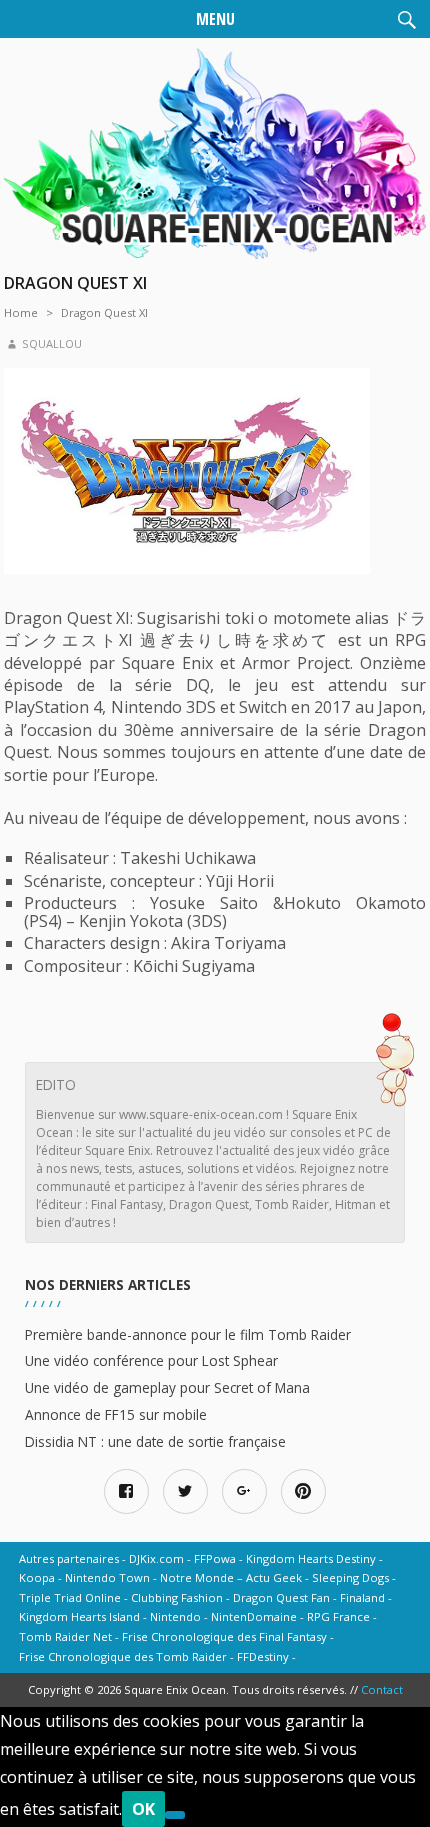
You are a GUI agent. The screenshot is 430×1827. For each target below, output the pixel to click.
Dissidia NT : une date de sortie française (155, 1441)
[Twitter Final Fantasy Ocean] (185, 1491)
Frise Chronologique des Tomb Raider (123, 1656)
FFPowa (215, 1558)
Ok (143, 1809)
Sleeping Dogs (350, 1577)
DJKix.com (156, 1558)
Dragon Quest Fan (281, 1597)
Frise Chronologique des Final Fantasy (224, 1636)
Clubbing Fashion (177, 1597)
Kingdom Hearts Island (79, 1616)
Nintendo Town (107, 1577)
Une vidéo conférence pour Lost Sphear (151, 1360)
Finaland (362, 1597)
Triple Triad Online (70, 1597)
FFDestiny (263, 1656)
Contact (382, 1689)
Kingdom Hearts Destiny (311, 1558)
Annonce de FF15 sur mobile (116, 1414)
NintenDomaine (254, 1616)
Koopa (37, 1577)
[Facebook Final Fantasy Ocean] (126, 1491)
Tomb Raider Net (65, 1636)
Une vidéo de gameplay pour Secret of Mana (167, 1387)
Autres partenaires (69, 1558)
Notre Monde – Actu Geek (231, 1577)
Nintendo (175, 1616)
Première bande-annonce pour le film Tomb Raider (188, 1334)
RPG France (338, 1616)
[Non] (175, 1815)
